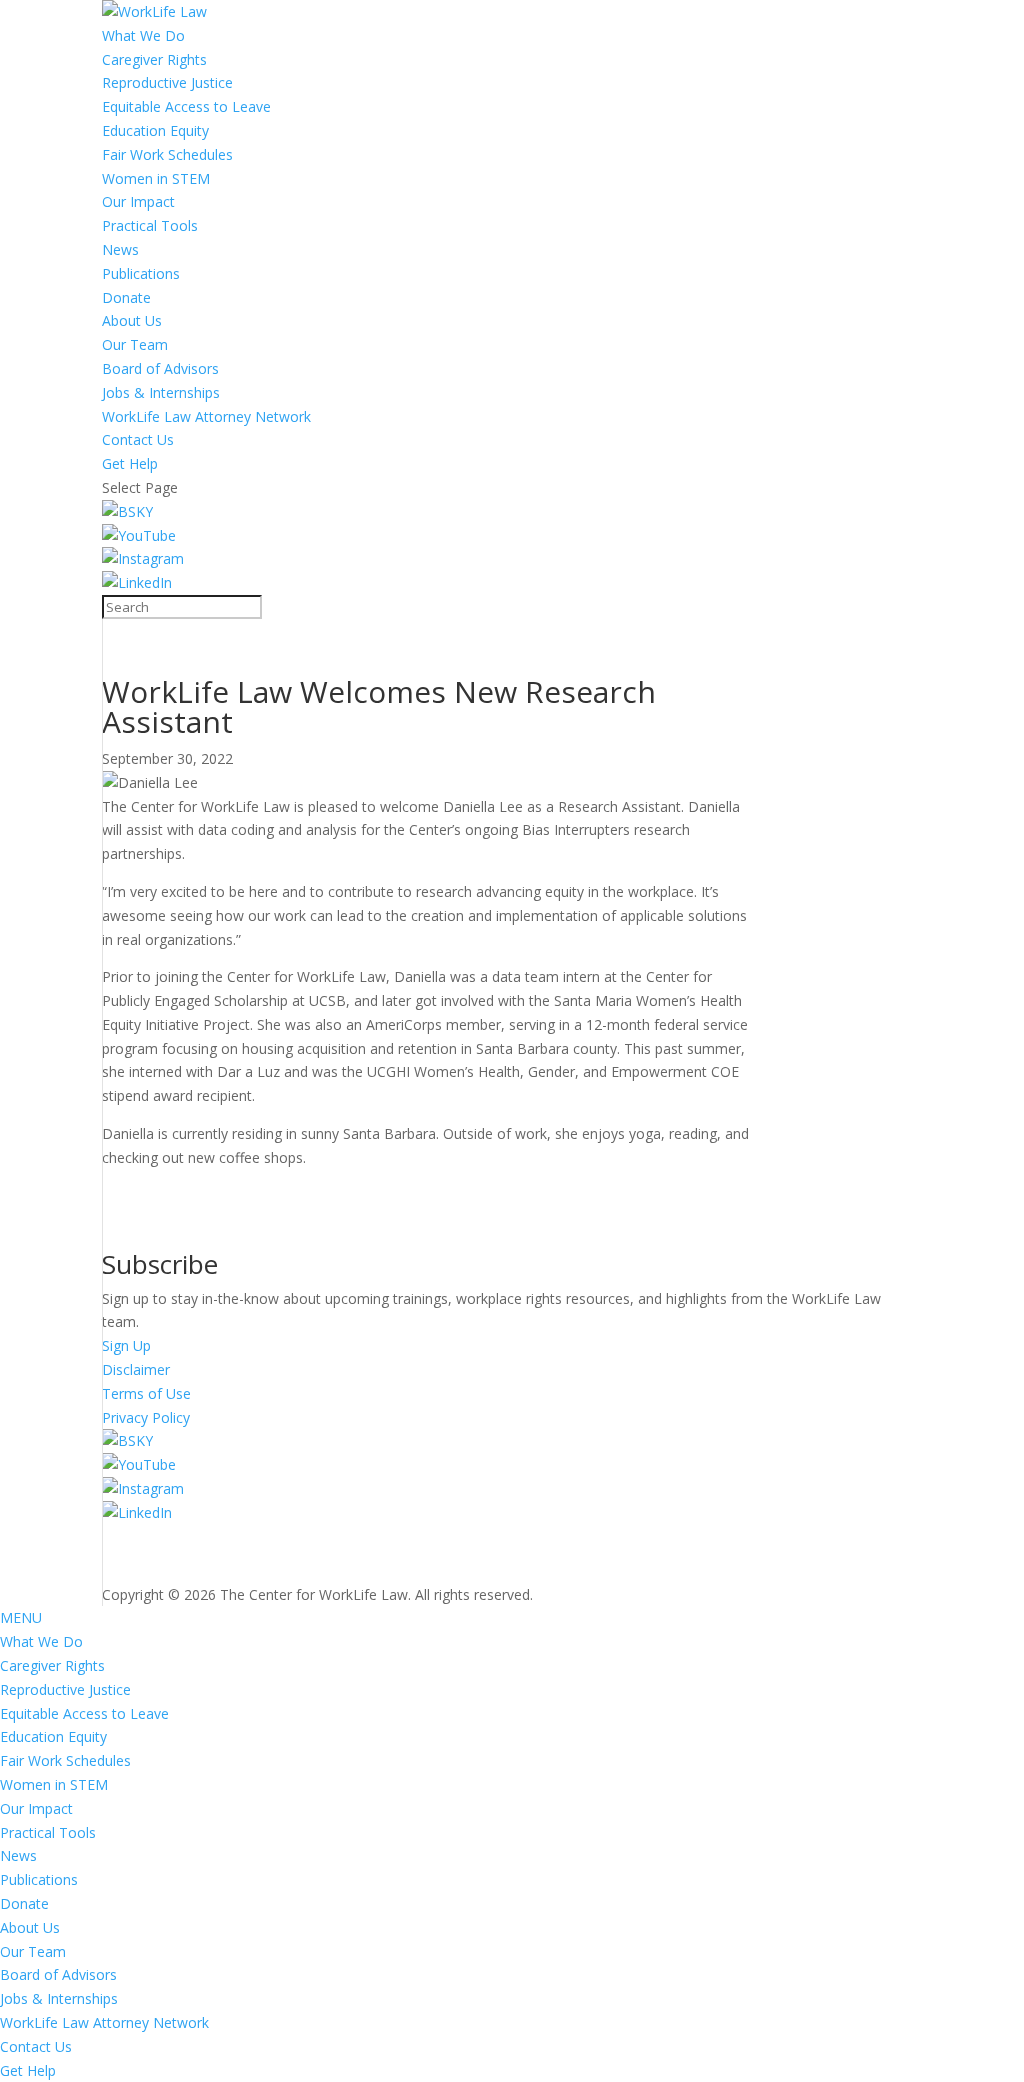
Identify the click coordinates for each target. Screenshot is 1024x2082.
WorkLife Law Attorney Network (206, 416)
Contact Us (138, 439)
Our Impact (138, 201)
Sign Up (126, 1345)
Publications (141, 273)
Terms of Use (146, 1393)
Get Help (130, 463)
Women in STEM (156, 178)
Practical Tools (150, 225)
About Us (132, 320)
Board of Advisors (160, 368)
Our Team (135, 344)
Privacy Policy (146, 1417)
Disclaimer (136, 1369)
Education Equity (155, 130)
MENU (21, 1617)
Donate (126, 297)
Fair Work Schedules (167, 154)
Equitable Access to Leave (186, 106)
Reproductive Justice (167, 82)
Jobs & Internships (161, 392)
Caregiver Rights (154, 59)
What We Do (143, 35)
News (120, 249)
